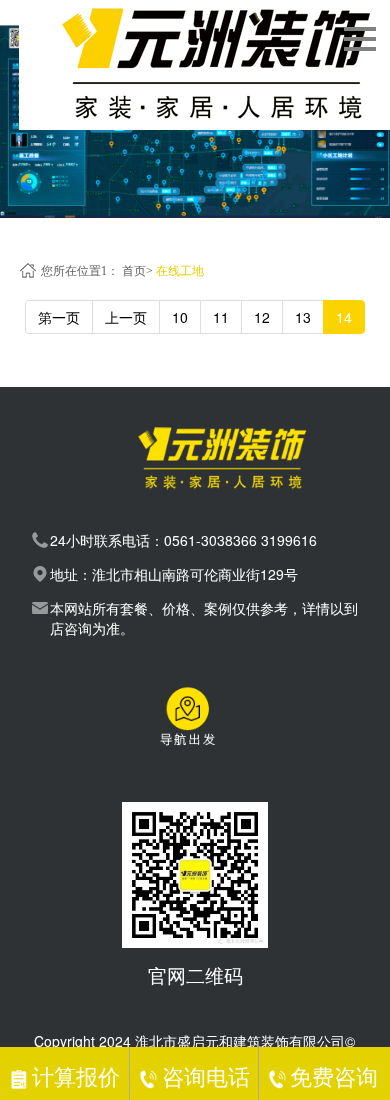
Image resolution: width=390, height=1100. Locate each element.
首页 (134, 271)
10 (180, 317)
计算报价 (76, 1075)
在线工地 (180, 271)
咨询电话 (206, 1075)
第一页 (59, 317)
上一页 (126, 317)
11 (221, 317)
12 (262, 317)
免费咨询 (334, 1075)
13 (303, 317)
